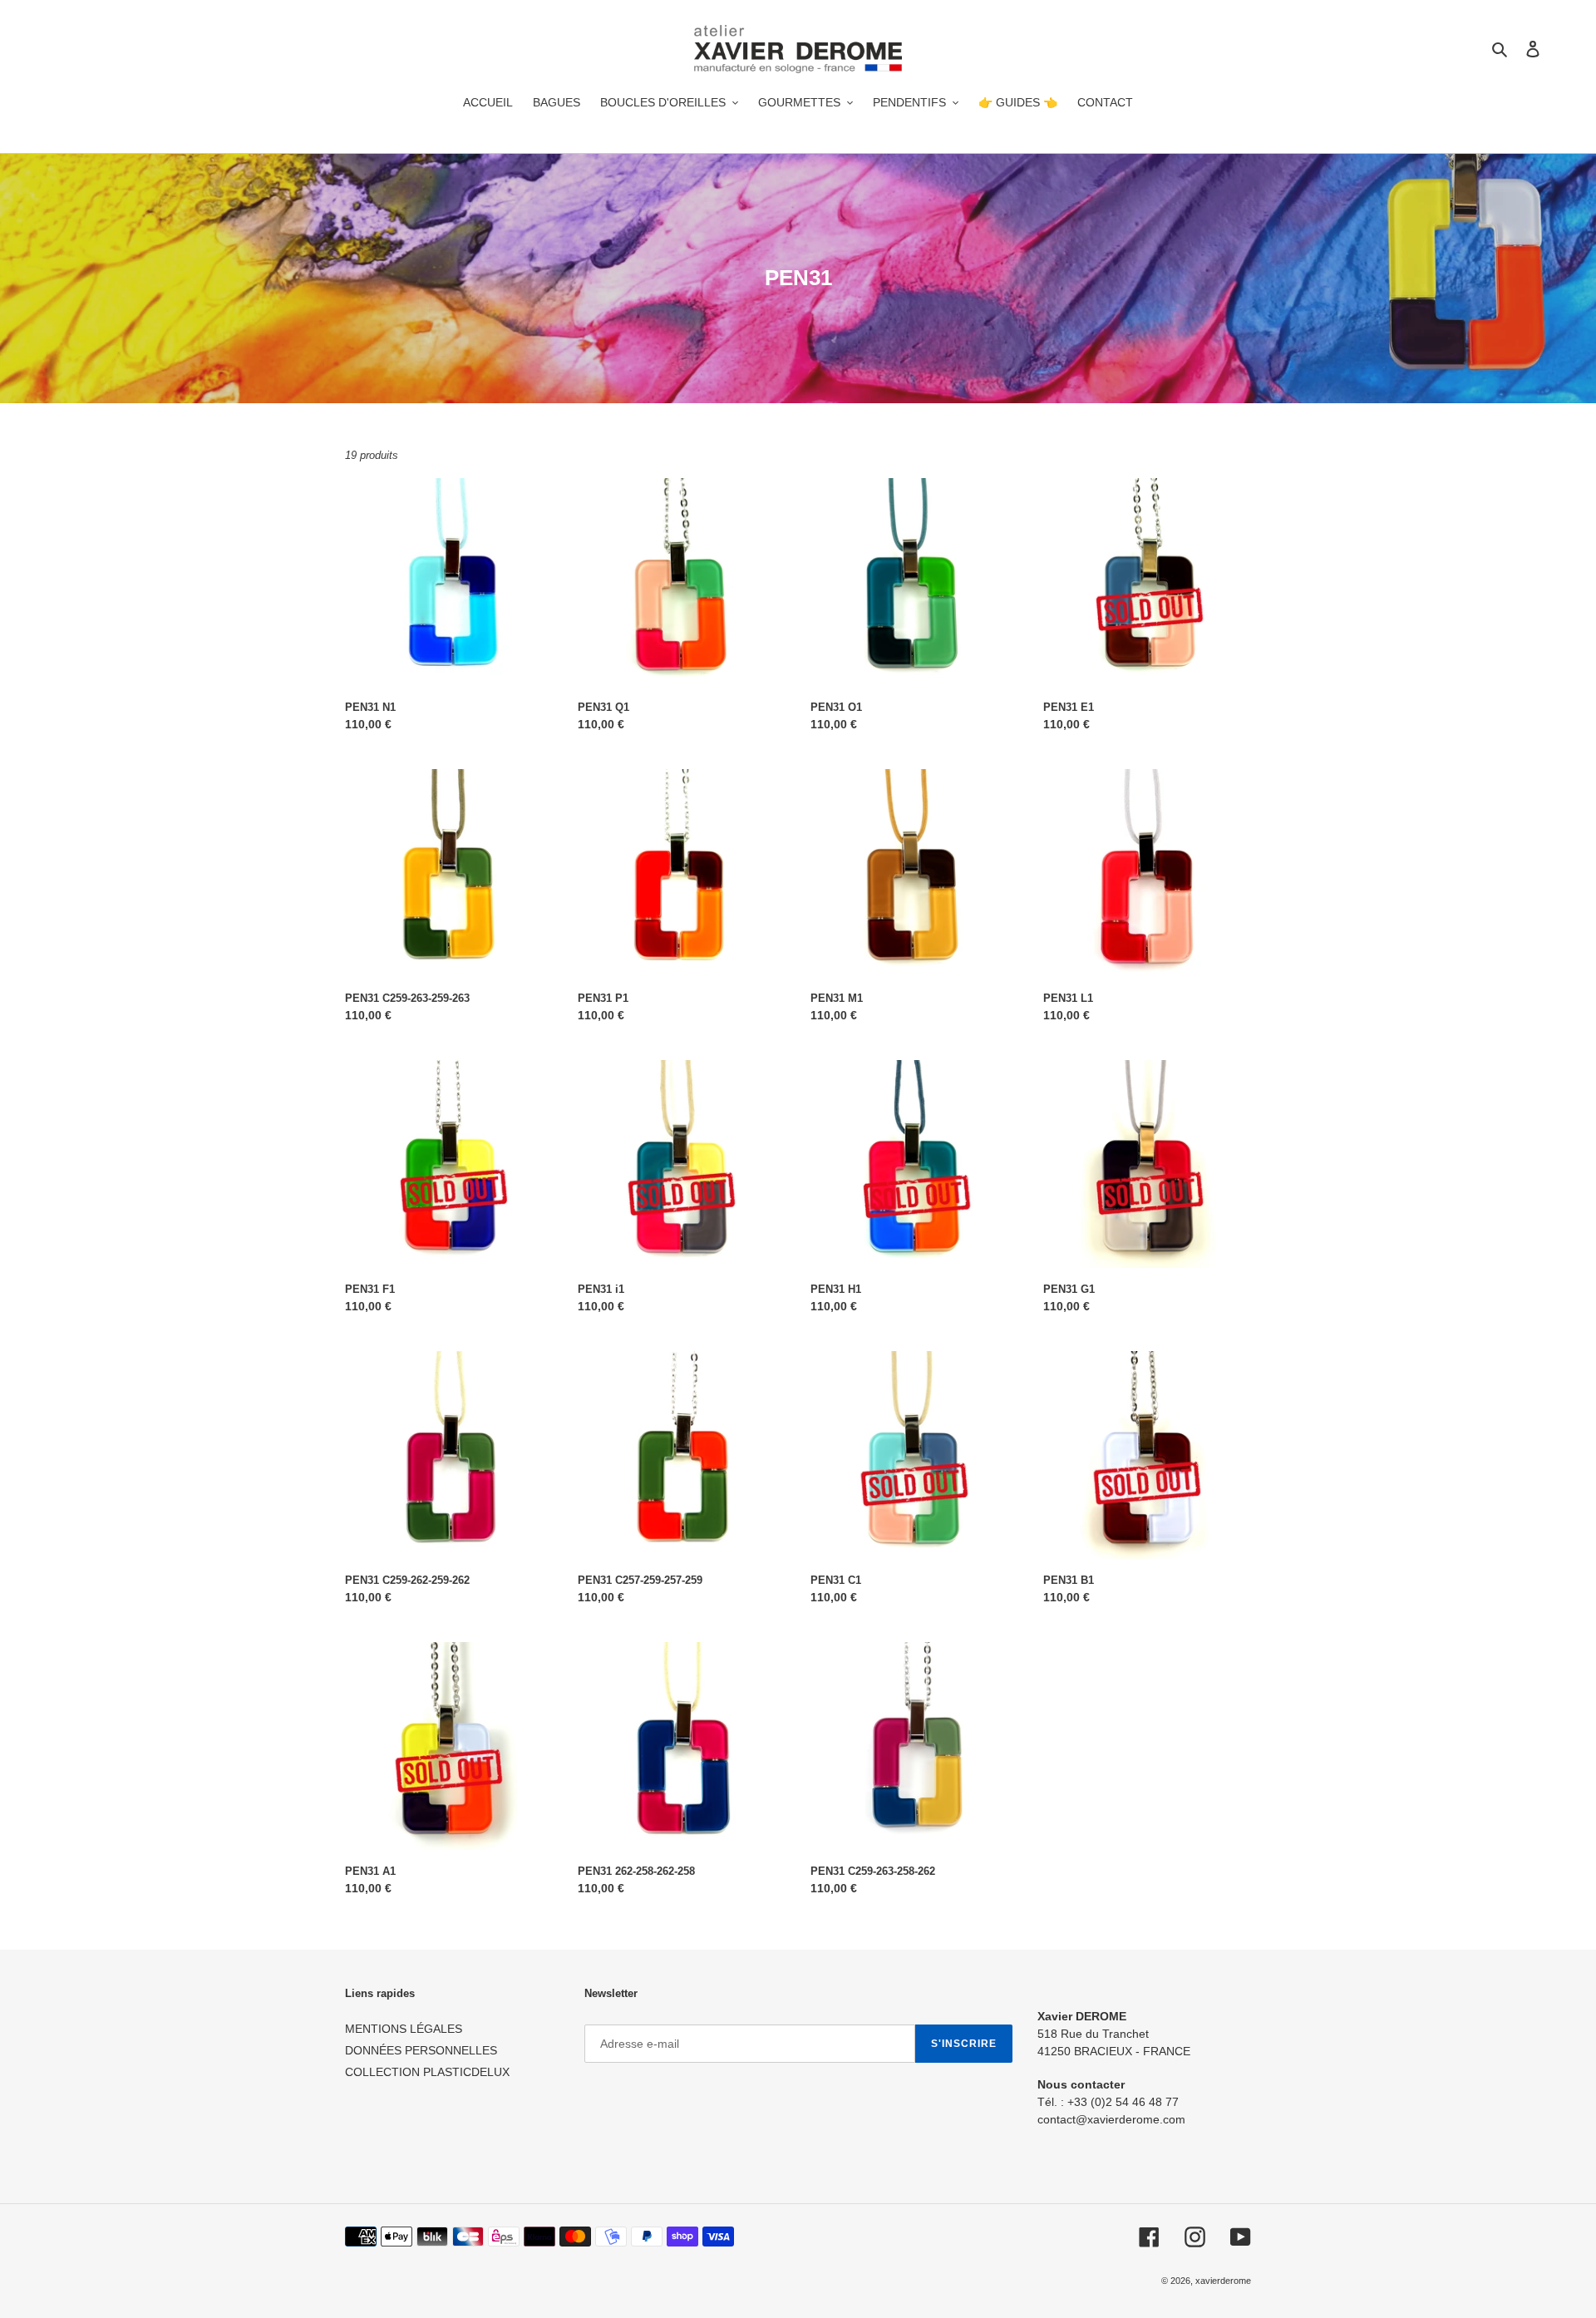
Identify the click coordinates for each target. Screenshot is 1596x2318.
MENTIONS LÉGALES (404, 2029)
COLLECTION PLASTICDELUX (427, 2072)
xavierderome (1223, 2281)
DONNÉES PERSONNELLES (421, 2050)
